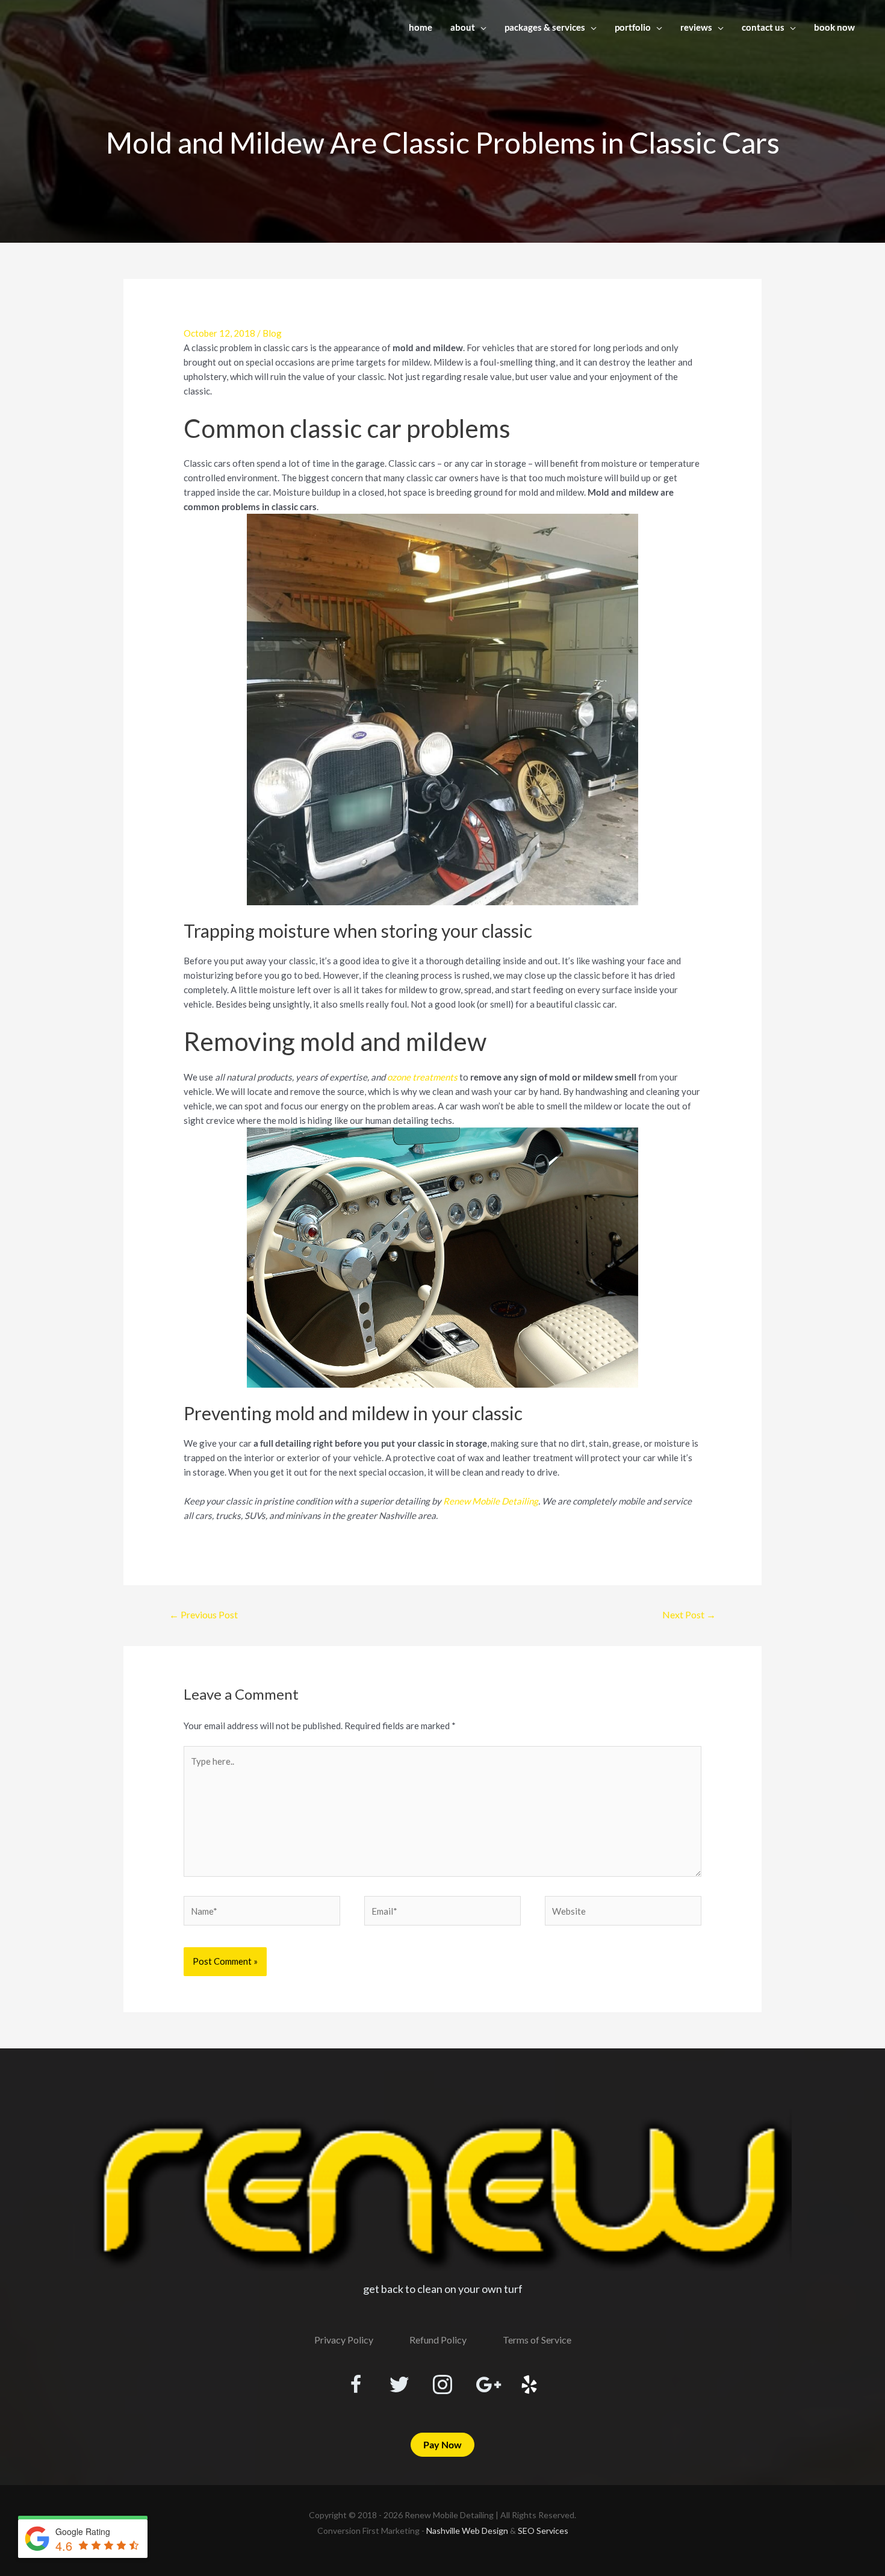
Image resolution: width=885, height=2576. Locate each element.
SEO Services (543, 2531)
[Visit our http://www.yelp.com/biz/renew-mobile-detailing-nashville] (529, 2386)
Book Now (834, 27)
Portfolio (633, 27)
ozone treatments (422, 1077)
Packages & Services (545, 27)
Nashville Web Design (467, 2531)
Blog (272, 333)
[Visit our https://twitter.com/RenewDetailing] (399, 2385)
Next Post (689, 1614)
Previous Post (203, 1614)
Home (421, 27)
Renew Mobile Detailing (491, 1501)
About (463, 27)
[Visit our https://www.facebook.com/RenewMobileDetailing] (356, 2386)
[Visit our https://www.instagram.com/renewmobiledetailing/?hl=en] (442, 2386)
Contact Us (763, 27)
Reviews (696, 27)
